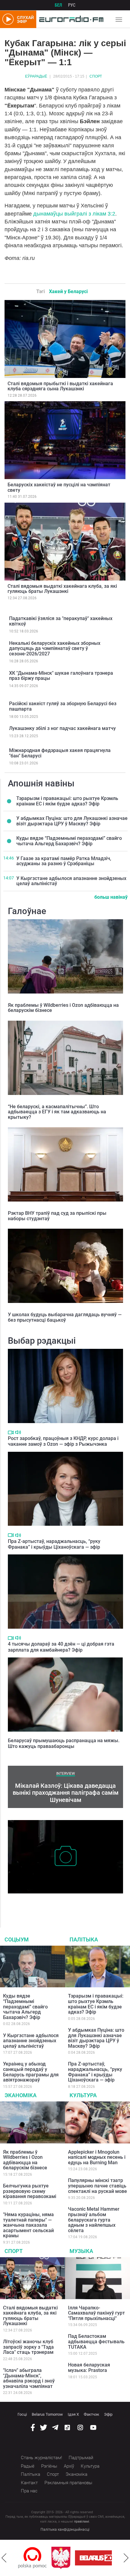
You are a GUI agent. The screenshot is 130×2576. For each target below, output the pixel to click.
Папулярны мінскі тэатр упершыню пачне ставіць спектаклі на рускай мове (97, 2186)
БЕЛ (58, 5)
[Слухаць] (18, 1432)
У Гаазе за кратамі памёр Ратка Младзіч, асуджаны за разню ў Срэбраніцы (64, 861)
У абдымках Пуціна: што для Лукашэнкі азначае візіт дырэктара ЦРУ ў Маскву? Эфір (72, 821)
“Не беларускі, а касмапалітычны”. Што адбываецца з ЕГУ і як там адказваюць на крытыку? (57, 1112)
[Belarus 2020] (67, 2558)
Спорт (96, 76)
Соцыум (17, 1939)
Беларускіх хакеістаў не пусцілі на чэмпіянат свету (59, 487)
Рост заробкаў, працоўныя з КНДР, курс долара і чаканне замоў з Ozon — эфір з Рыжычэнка (63, 1441)
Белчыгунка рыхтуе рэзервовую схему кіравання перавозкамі (30, 2191)
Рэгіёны (49, 2466)
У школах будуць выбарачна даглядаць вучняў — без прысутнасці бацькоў (65, 1317)
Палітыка (84, 1939)
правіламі (82, 2522)
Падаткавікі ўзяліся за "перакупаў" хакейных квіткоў (61, 621)
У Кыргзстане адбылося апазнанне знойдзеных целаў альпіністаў (71, 881)
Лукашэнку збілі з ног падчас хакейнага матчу (62, 728)
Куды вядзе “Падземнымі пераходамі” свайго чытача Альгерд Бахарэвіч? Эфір (69, 841)
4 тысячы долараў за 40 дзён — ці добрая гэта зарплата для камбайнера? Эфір (61, 1647)
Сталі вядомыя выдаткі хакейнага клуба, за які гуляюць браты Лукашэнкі (62, 589)
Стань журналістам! (41, 2458)
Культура (83, 2095)
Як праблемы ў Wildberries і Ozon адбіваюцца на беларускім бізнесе (63, 1008)
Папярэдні (4, 2558)
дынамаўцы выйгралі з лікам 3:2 (73, 214)
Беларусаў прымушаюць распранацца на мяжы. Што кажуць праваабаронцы (64, 1743)
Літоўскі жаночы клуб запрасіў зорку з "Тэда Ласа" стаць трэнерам (28, 2347)
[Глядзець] (11, 1432)
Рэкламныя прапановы (68, 2483)
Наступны (126, 2558)
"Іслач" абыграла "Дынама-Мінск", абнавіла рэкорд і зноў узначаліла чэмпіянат (29, 2378)
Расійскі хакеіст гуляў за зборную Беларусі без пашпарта (63, 706)
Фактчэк (91, 2414)
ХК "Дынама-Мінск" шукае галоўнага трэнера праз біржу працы (61, 676)
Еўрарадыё (36, 76)
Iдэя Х (73, 2414)
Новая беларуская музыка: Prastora (89, 2368)
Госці (22, 2414)
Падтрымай (81, 2458)
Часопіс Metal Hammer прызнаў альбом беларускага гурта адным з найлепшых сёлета (94, 2220)
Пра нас (29, 2491)
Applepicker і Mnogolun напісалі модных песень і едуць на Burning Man (97, 2157)
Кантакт (29, 2483)
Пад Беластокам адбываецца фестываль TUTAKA (96, 2341)
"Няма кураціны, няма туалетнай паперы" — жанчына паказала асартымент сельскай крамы (28, 2225)
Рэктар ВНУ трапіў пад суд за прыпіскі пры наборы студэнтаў (57, 1216)
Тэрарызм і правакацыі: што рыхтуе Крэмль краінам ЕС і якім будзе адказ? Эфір (67, 801)
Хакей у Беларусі (68, 291)
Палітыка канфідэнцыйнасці (65, 2530)
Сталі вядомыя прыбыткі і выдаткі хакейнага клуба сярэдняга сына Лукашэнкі (60, 386)
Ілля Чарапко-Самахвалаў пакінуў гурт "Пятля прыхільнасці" (96, 2313)
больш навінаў (111, 897)
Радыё (28, 2466)
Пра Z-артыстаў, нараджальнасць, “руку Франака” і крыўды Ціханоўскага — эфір (54, 1544)
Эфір (108, 2414)
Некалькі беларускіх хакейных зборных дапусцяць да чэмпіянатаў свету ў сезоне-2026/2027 (55, 648)
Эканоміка (21, 2095)
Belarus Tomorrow (47, 2414)
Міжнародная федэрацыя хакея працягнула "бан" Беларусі (60, 753)
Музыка (81, 2251)
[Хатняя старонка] (70, 19)
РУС (72, 5)
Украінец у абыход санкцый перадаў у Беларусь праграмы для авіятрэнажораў (31, 2072)
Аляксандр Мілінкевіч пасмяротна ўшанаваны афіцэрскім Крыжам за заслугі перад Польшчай (59, 1903)
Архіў (69, 2466)
